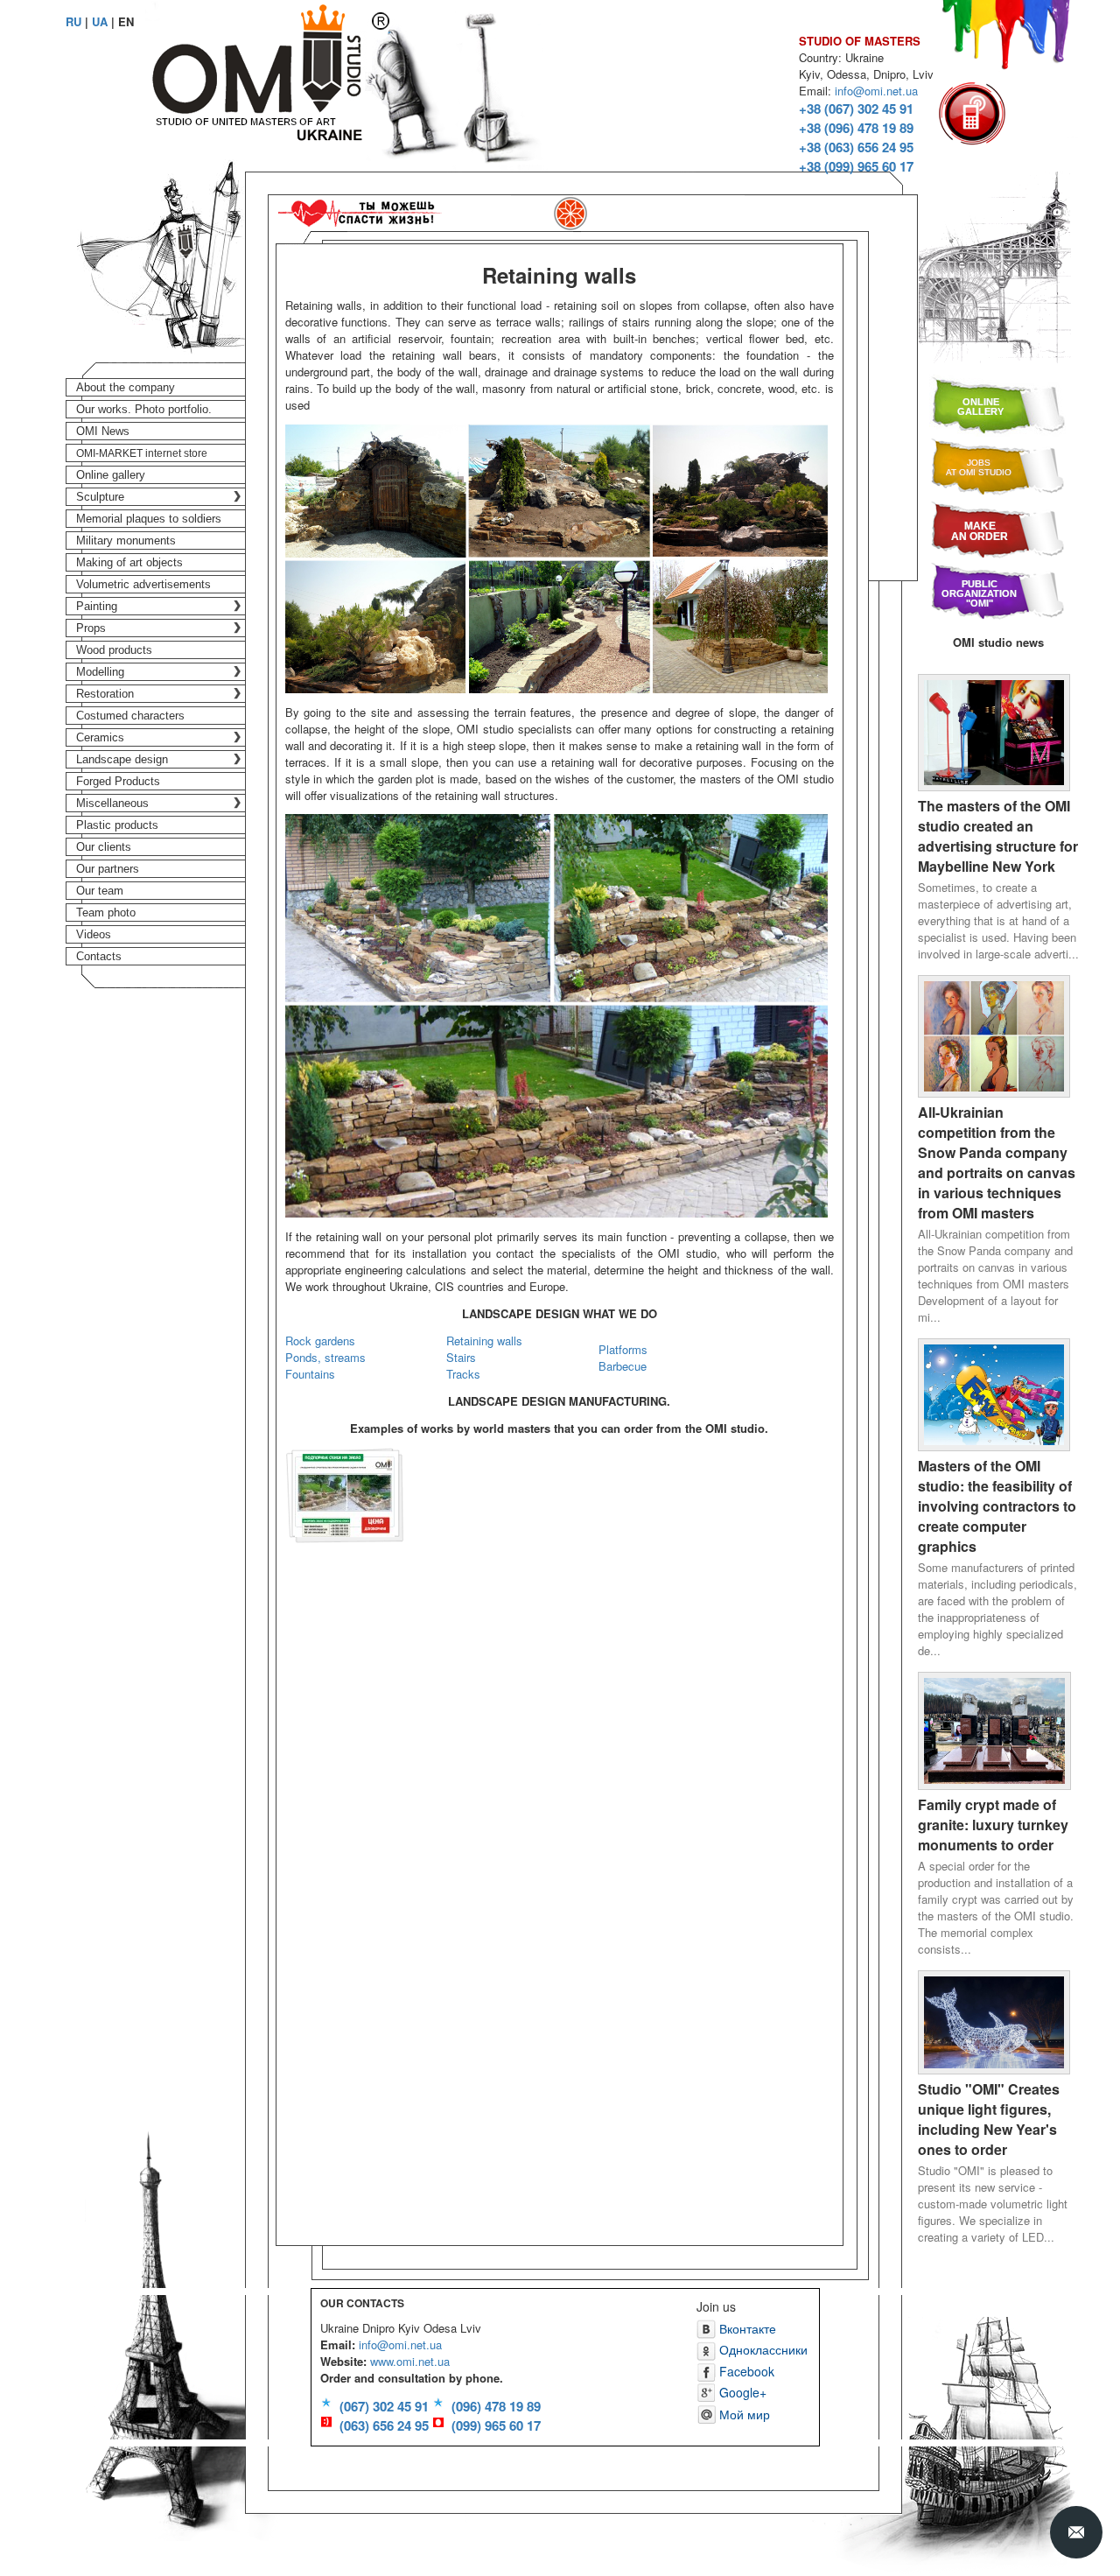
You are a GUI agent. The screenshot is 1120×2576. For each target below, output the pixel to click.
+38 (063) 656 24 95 (856, 147)
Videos (94, 934)
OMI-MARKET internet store (142, 453)
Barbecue (623, 1366)
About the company (126, 387)
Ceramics (100, 737)
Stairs (461, 1357)
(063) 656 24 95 (384, 2425)
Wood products (114, 650)
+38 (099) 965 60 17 (856, 166)
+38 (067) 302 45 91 (856, 109)
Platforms (623, 1349)
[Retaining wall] (345, 1494)
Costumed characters (130, 716)
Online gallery (111, 475)
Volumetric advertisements (143, 584)
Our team (100, 891)
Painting (97, 606)
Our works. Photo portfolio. (144, 409)
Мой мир (743, 2414)
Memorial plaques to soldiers (149, 519)
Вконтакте (746, 2328)
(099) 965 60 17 (496, 2425)
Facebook (745, 2371)
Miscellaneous (112, 803)
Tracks (463, 1374)
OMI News (103, 431)
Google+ (741, 2392)
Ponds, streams (325, 1357)
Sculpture (100, 497)
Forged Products (118, 781)
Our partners (108, 869)
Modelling (100, 672)
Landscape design (122, 759)
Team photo (106, 912)
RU (73, 21)
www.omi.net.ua (410, 2361)
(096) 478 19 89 (496, 2406)
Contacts (99, 956)
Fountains (310, 1374)
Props (91, 628)
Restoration (105, 694)
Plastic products (117, 825)
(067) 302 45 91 (384, 2406)
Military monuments (126, 540)
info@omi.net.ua (876, 91)
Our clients (104, 847)
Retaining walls (484, 1341)
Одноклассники (762, 2349)
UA (100, 21)
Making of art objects (129, 562)
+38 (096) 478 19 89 (856, 128)
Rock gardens (320, 1341)
